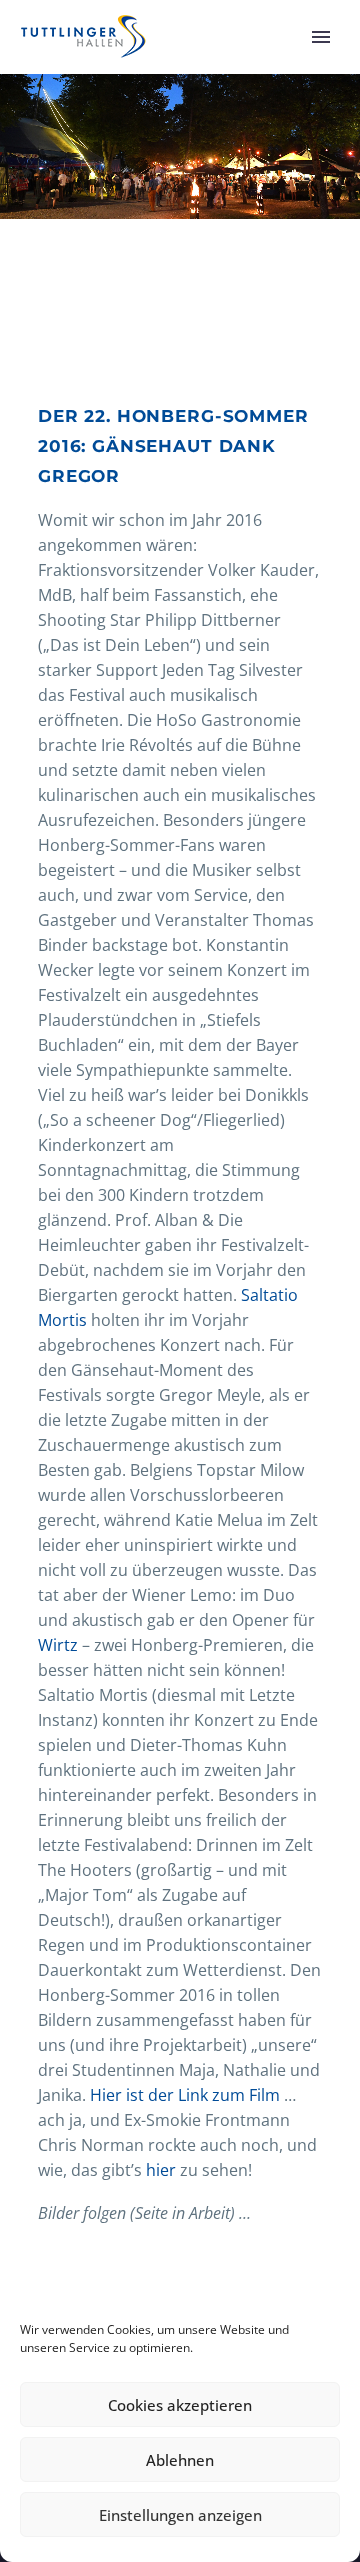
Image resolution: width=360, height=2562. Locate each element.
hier (161, 2170)
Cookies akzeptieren (180, 2405)
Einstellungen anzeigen (180, 2515)
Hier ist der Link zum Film (185, 2095)
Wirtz (58, 1645)
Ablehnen (180, 2460)
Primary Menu (321, 37)
